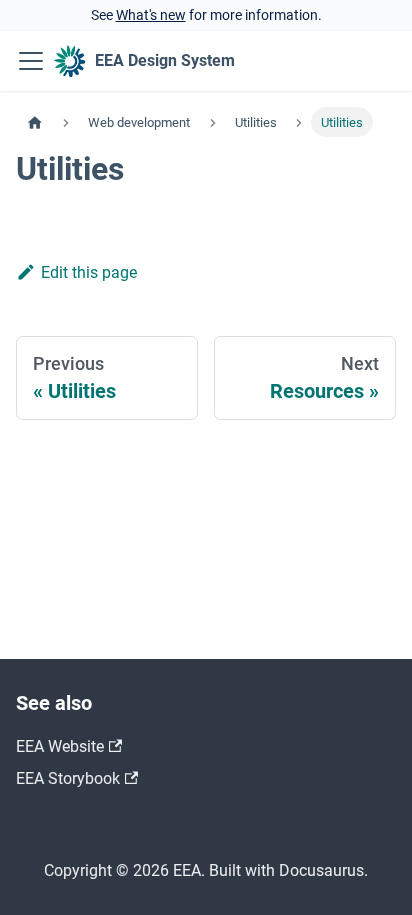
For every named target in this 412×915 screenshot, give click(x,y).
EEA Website (60, 746)
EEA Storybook (68, 778)
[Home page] (35, 121)
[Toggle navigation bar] (31, 61)
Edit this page (89, 272)
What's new (151, 15)
